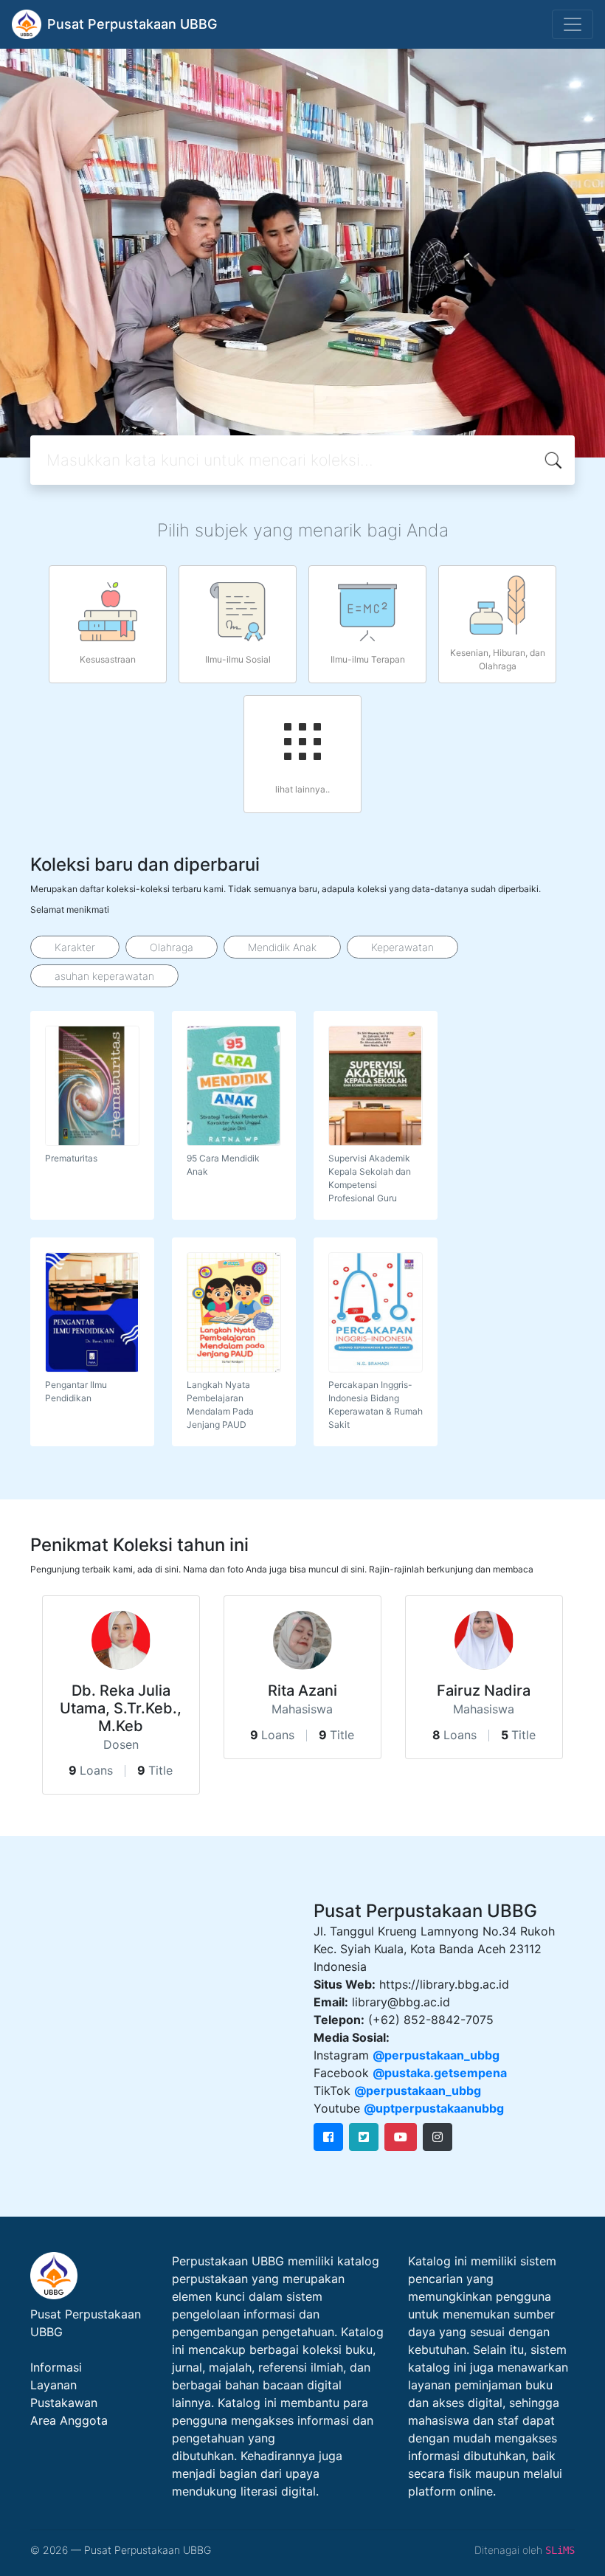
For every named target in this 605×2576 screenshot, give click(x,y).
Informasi (56, 2367)
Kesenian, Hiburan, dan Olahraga (498, 659)
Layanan (53, 2385)
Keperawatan (402, 947)
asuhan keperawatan (104, 976)
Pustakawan (64, 2403)
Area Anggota (69, 2420)
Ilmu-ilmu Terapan (368, 659)
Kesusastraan (108, 659)
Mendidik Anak (282, 947)
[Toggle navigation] (573, 24)
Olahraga (172, 947)
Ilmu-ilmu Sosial (238, 659)
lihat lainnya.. (302, 789)
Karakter (75, 947)
